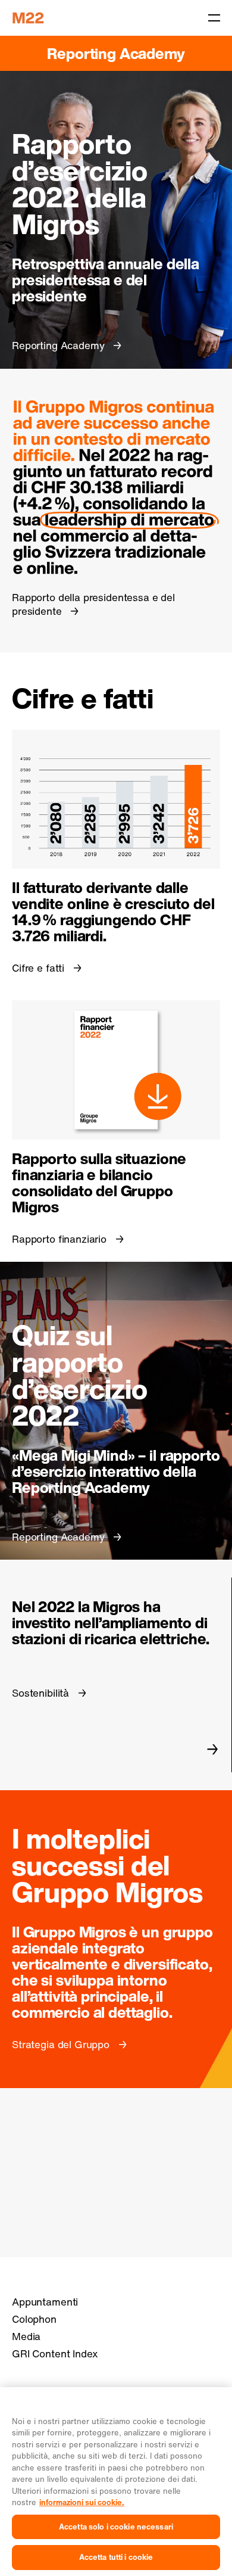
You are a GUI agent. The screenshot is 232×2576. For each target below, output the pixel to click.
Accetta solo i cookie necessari (116, 2527)
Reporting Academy (116, 53)
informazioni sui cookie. (82, 2502)
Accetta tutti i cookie (116, 2557)
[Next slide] (213, 1749)
